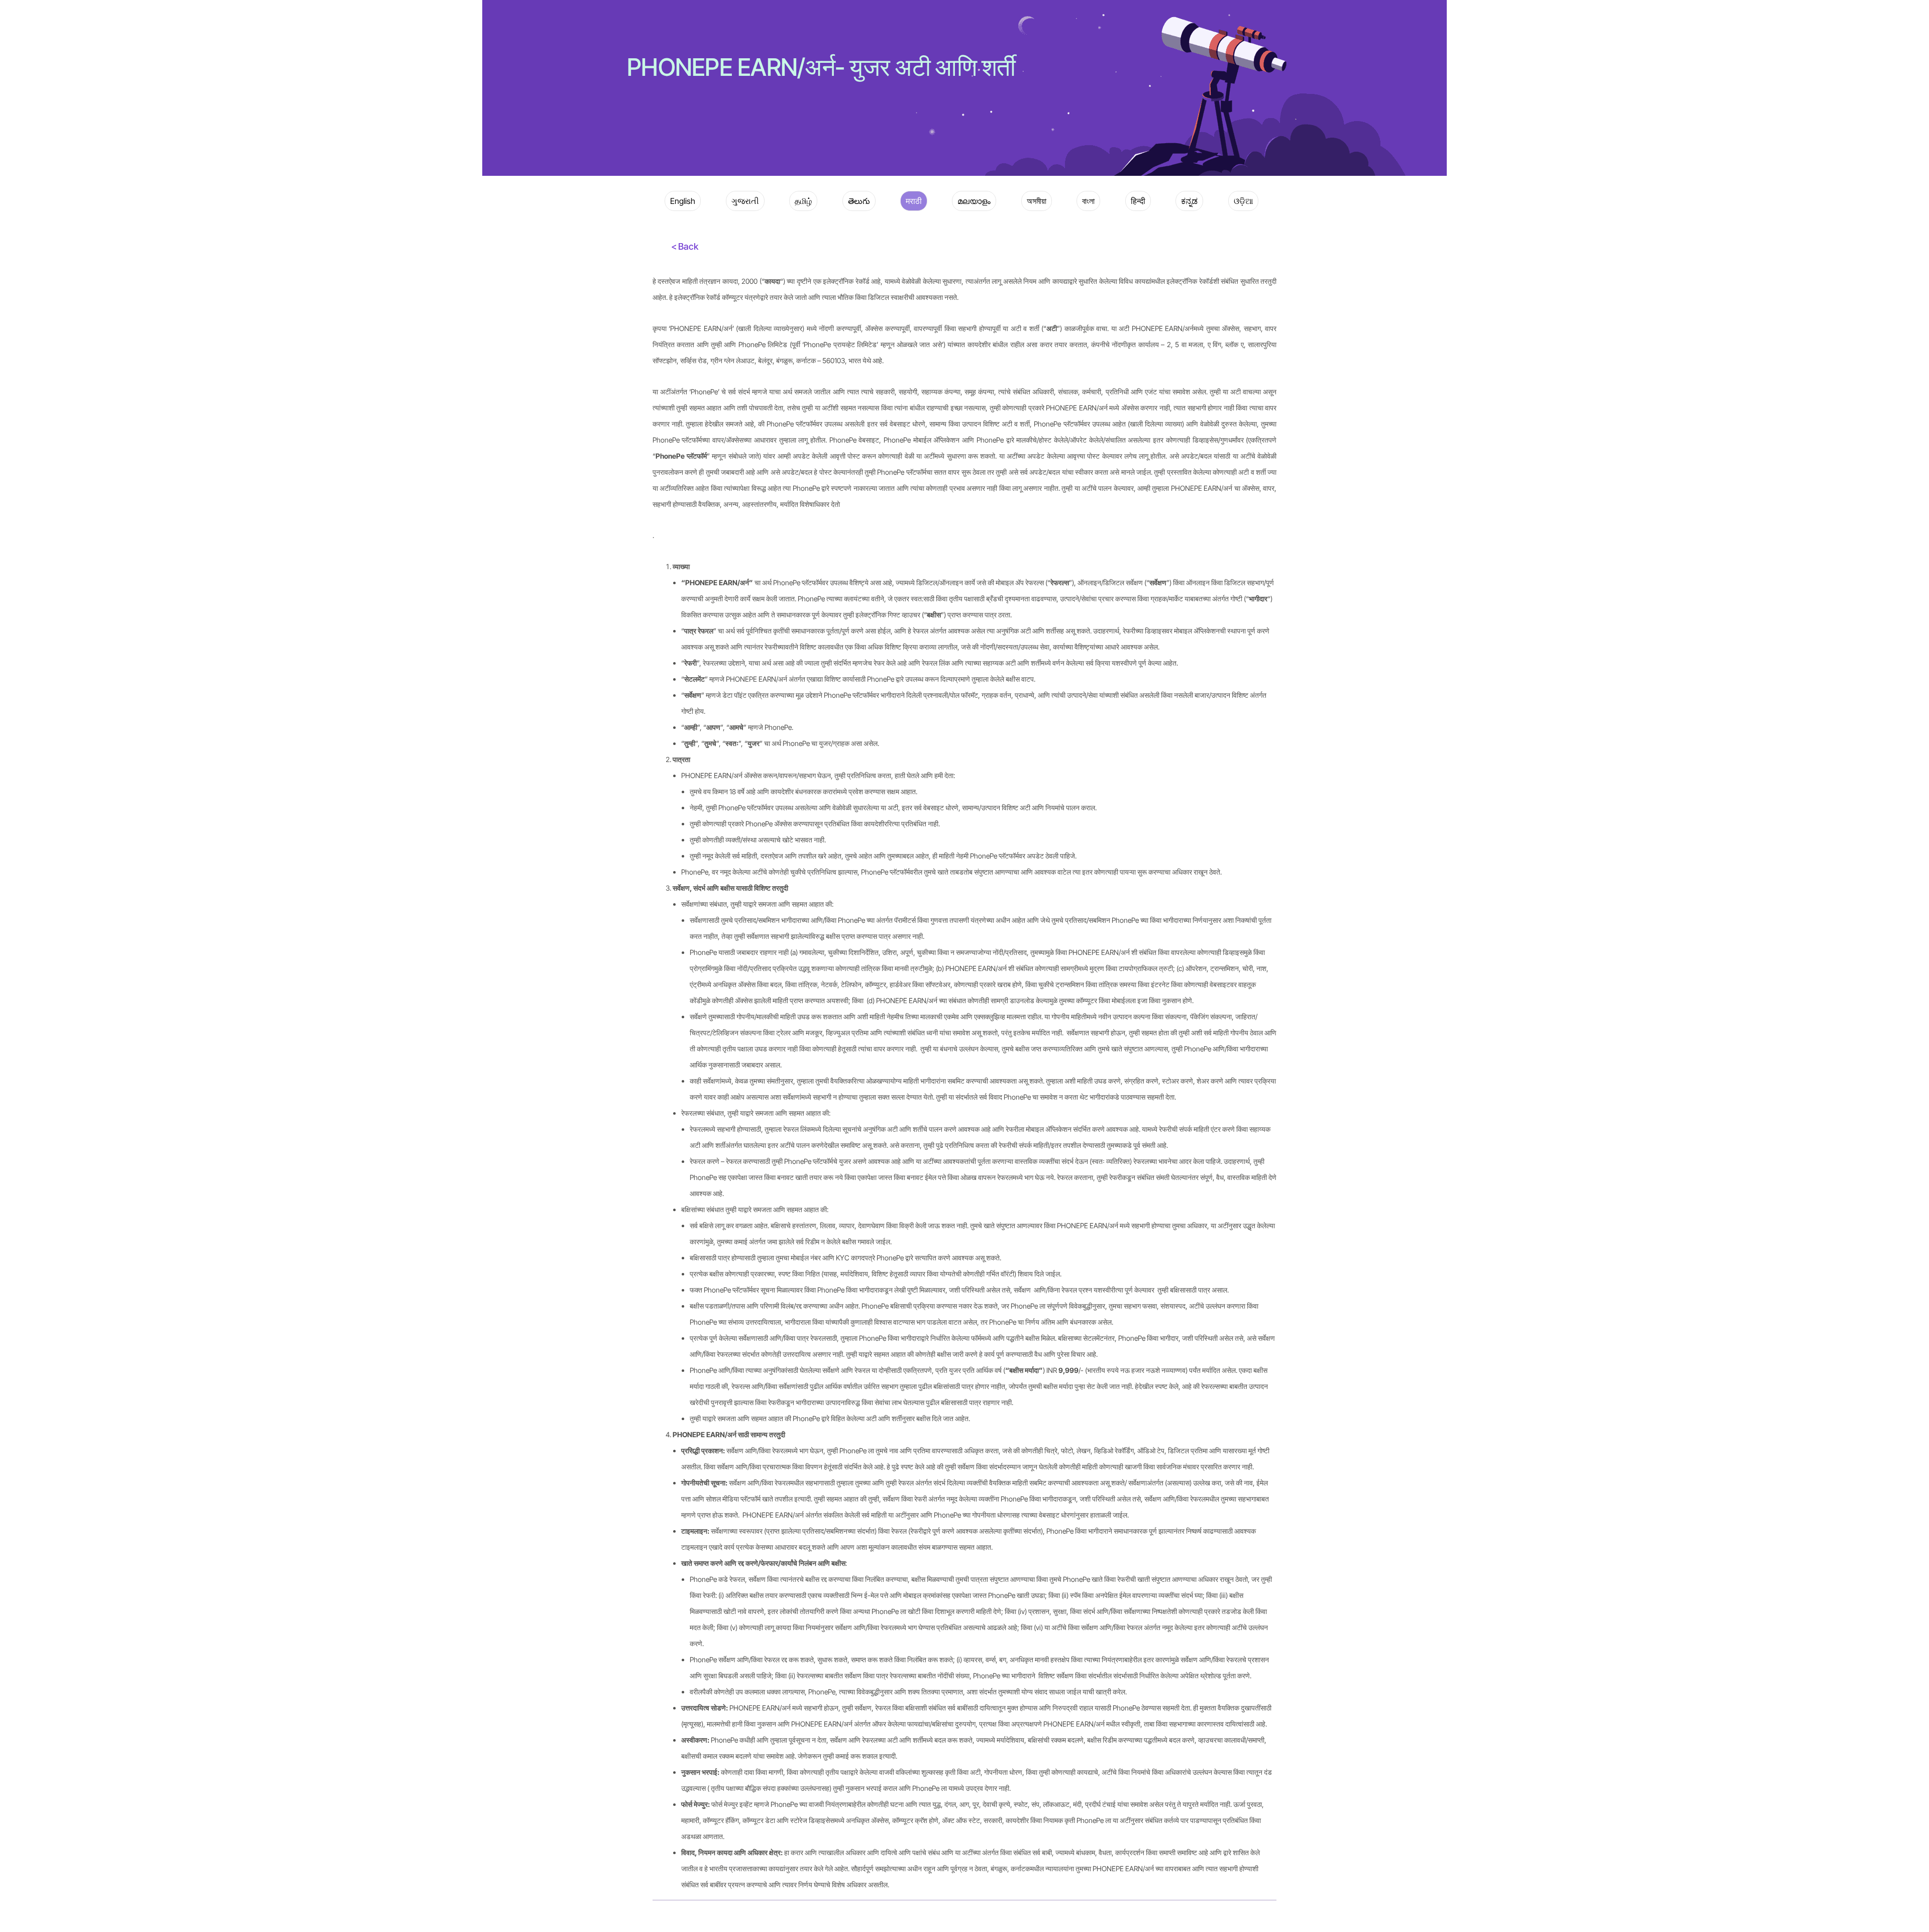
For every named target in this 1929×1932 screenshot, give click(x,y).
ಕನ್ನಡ (1189, 201)
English (683, 201)
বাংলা (1088, 201)
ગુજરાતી (745, 201)
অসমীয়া (1037, 201)
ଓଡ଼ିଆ (1243, 201)
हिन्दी (1138, 201)
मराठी (914, 201)
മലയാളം (974, 201)
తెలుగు (859, 201)
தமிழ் (803, 201)
